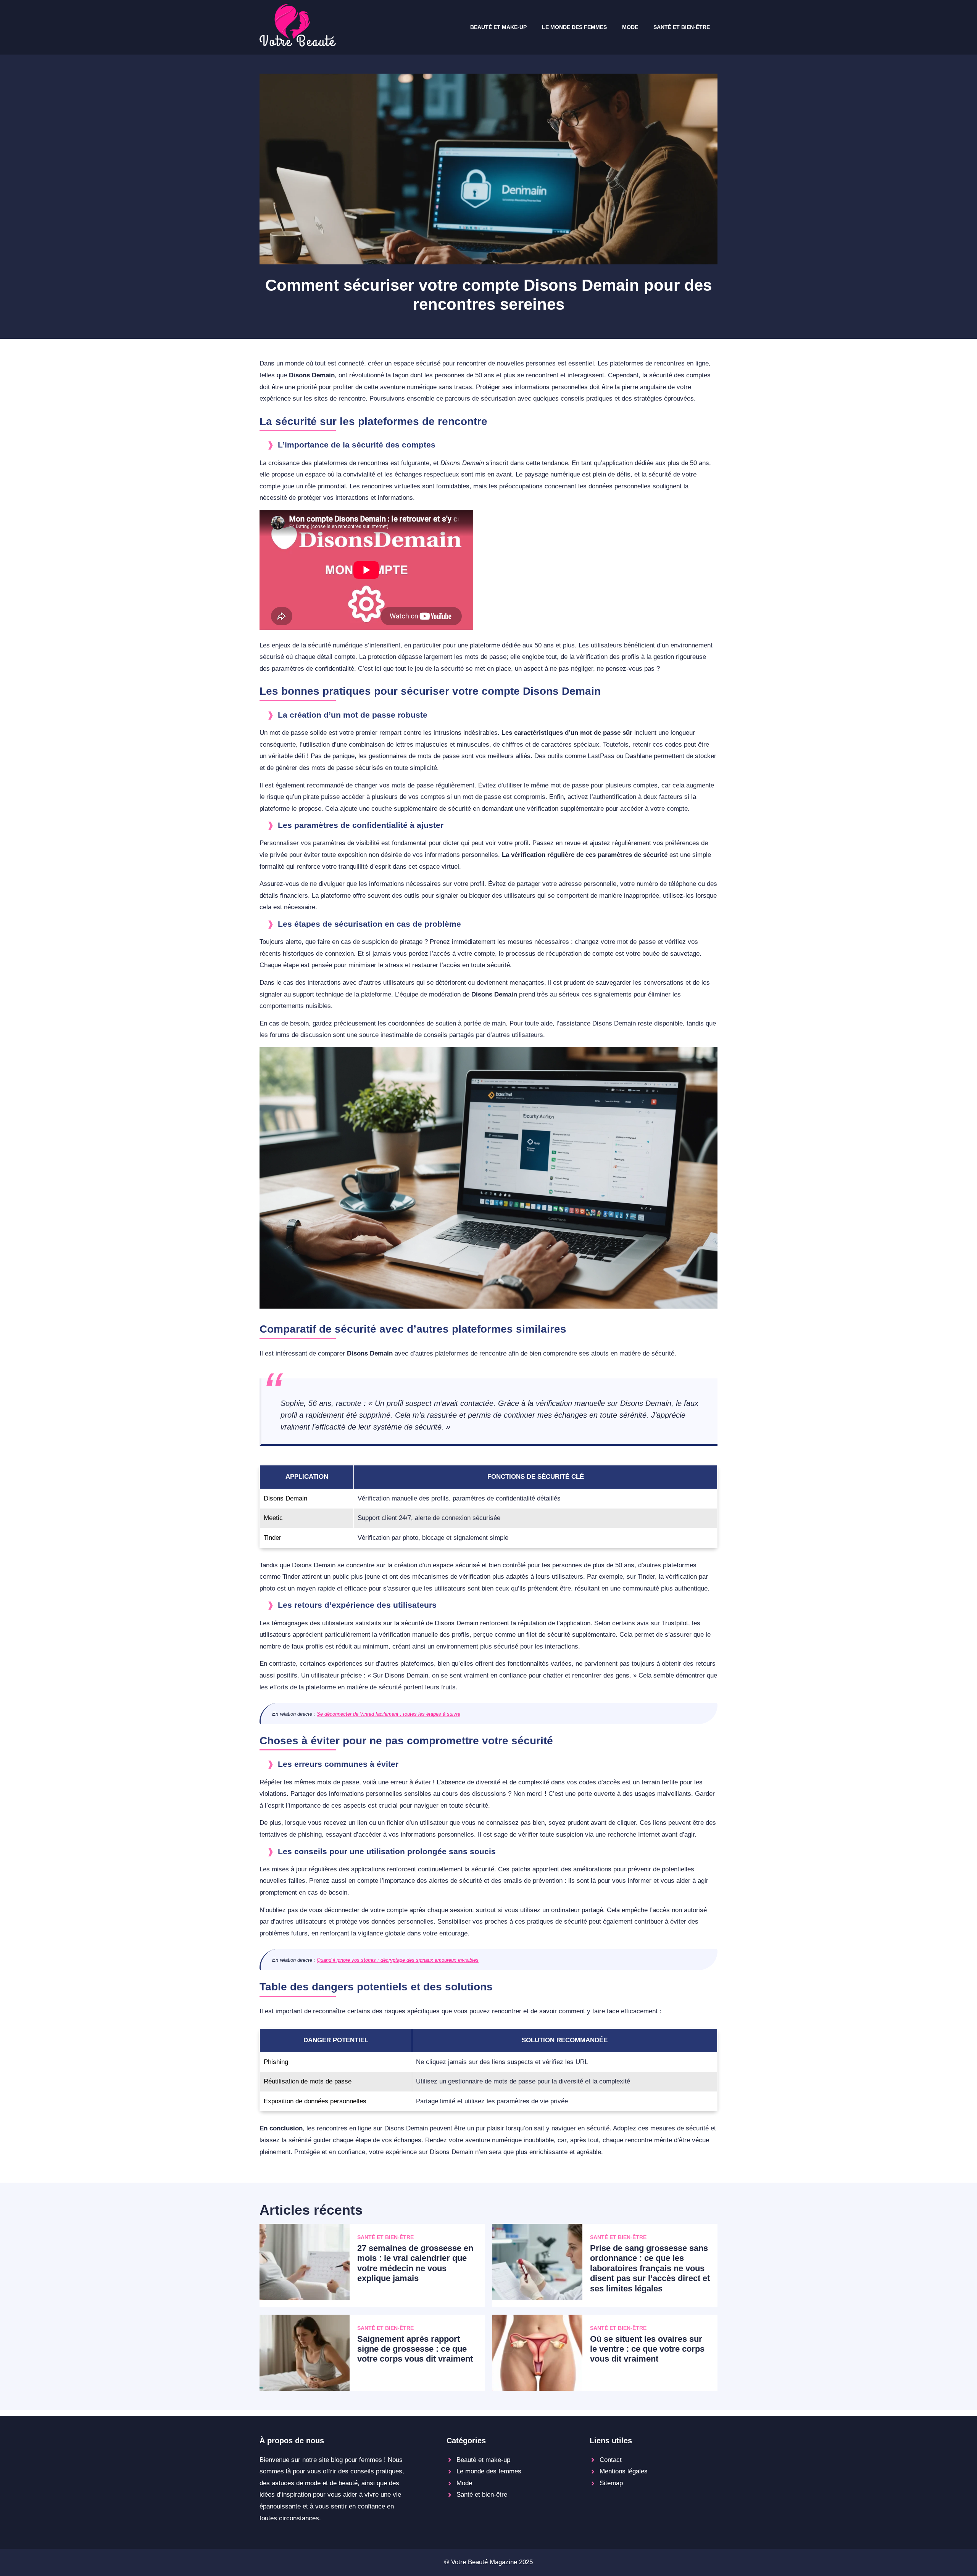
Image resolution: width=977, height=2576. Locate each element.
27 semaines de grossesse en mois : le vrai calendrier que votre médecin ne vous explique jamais (415, 2263)
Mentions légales (624, 2471)
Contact (611, 2460)
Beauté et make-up (498, 27)
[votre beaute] (298, 44)
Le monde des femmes (574, 27)
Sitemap (611, 2483)
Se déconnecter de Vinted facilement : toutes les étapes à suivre (389, 1714)
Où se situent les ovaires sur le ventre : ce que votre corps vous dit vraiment (647, 2349)
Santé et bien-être (682, 27)
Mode (630, 27)
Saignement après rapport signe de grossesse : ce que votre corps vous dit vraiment (415, 2349)
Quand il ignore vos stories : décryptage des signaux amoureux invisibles (398, 1960)
